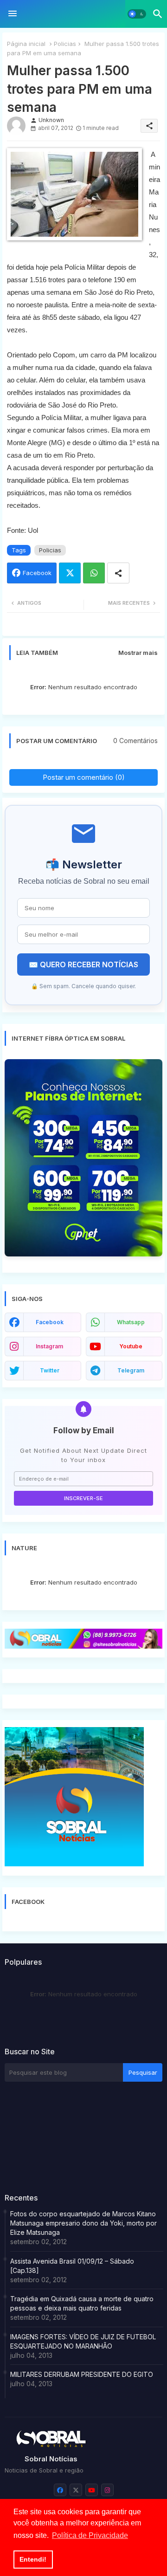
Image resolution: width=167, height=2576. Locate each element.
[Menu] (13, 14)
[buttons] (60, 2490)
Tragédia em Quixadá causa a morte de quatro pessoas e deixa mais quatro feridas (82, 2303)
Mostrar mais (138, 653)
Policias (65, 44)
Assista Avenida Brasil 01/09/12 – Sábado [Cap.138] (72, 2266)
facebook (50, 1322)
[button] (137, 14)
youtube (131, 1346)
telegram (131, 1370)
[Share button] (118, 573)
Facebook (37, 573)
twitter (50, 1370)
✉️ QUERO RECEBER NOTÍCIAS (83, 964)
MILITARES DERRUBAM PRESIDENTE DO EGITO (82, 2374)
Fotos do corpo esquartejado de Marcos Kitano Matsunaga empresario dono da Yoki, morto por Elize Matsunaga (83, 2223)
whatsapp (131, 1322)
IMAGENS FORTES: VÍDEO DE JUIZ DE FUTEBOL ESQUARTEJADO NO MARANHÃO (83, 2341)
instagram (49, 1346)
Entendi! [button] (33, 2559)
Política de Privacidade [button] (90, 2535)
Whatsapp (94, 573)
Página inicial (26, 44)
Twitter (70, 573)
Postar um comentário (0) (84, 777)
